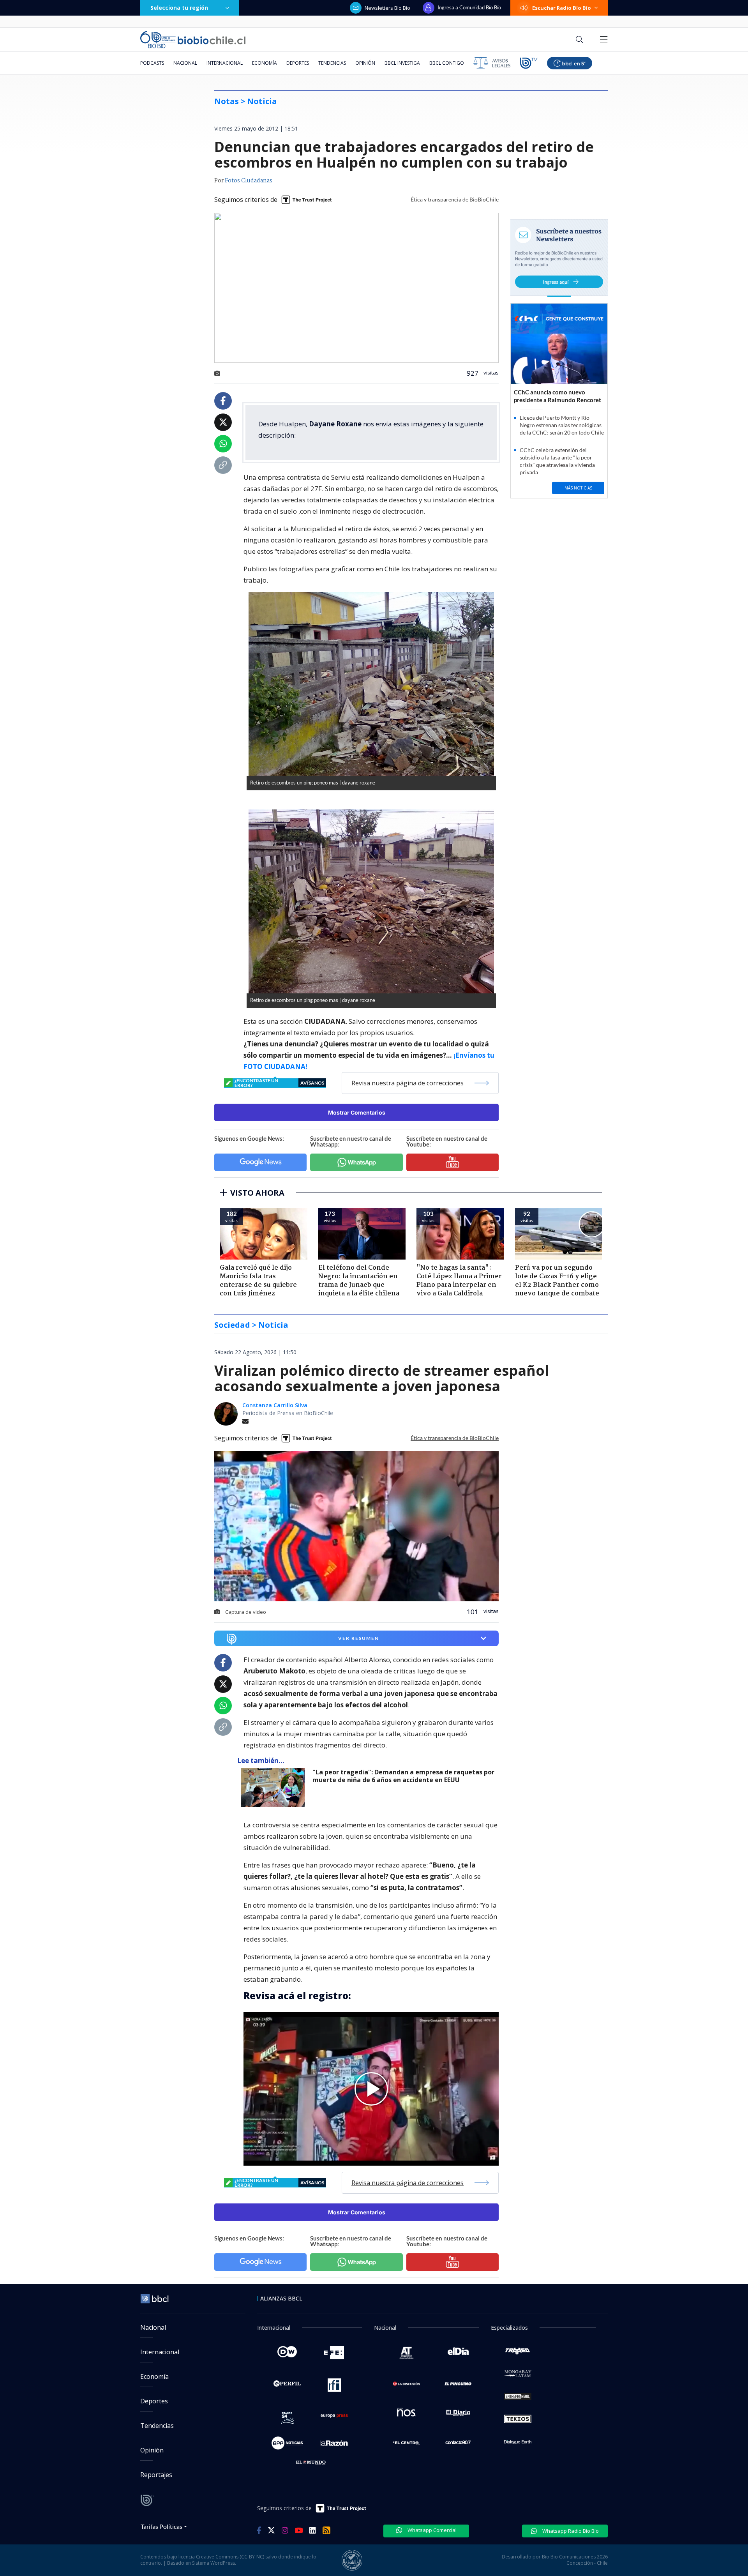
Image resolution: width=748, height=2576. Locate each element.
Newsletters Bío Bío (387, 8)
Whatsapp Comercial (431, 2530)
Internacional (225, 63)
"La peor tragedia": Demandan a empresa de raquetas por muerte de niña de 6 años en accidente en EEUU (403, 1776)
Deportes (298, 63)
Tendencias (332, 63)
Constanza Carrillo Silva (275, 1405)
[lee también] (275, 1788)
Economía (265, 63)
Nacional (185, 63)
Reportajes (156, 2475)
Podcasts (152, 63)
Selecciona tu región (179, 8)
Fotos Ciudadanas (249, 181)
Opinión (365, 63)
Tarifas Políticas (161, 2526)
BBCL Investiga (402, 63)
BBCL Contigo (447, 63)
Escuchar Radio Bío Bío (562, 8)
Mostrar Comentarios (357, 1112)
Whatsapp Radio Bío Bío (570, 2531)
